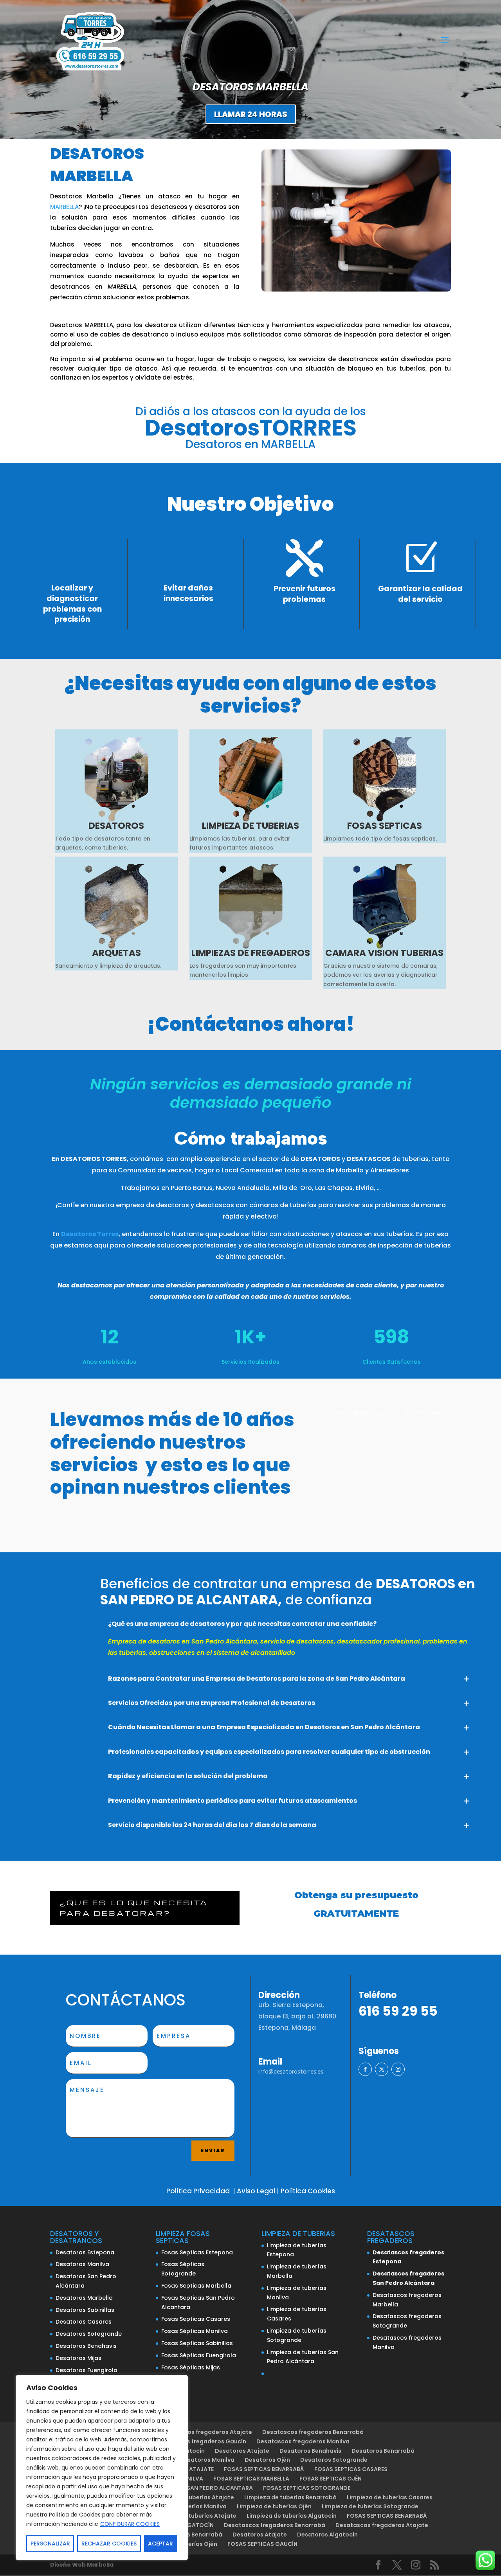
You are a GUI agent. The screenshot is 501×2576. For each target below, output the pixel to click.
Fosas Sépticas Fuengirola (199, 2355)
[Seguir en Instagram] (398, 2069)
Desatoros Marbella (84, 2298)
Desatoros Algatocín (327, 2535)
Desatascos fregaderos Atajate (206, 2432)
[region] (102, 2468)
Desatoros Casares (84, 2322)
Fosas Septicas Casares (196, 2319)
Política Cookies (308, 2191)
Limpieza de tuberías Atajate (192, 2497)
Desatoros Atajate (242, 2451)
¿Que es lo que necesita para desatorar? (134, 1908)
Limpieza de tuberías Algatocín (292, 2516)
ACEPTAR (160, 2544)
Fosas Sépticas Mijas (191, 2367)
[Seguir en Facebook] (365, 2069)
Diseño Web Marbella (82, 2565)
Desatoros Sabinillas (85, 2310)
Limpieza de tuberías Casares (390, 2497)
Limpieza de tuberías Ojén (274, 2506)
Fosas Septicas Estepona (197, 2252)
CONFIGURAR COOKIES (130, 2524)
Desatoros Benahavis (86, 2346)
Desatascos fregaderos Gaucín (201, 2441)
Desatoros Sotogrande (89, 2334)
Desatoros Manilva (82, 2264)
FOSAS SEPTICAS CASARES (351, 2469)
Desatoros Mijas (78, 2358)
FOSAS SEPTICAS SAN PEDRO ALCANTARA (196, 2488)
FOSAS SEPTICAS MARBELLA (251, 2479)
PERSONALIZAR (50, 2544)
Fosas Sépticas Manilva (195, 2331)
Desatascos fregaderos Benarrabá (313, 2432)
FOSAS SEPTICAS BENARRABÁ (264, 2469)
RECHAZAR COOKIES (109, 2544)
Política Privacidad (198, 2191)
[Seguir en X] (382, 2069)
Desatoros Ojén (267, 2460)
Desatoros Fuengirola (87, 2370)
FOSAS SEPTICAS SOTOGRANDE (307, 2488)
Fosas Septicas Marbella (196, 2286)
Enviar (213, 2150)
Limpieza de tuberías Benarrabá (290, 2497)
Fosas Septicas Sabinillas (197, 2343)
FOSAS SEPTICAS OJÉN (331, 2479)
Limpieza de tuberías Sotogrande (370, 2506)
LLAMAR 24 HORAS (251, 114)
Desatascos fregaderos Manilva (303, 2441)
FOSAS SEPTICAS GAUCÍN (262, 2544)
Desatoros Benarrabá (383, 2451)
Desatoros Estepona (85, 2252)
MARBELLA (64, 207)
